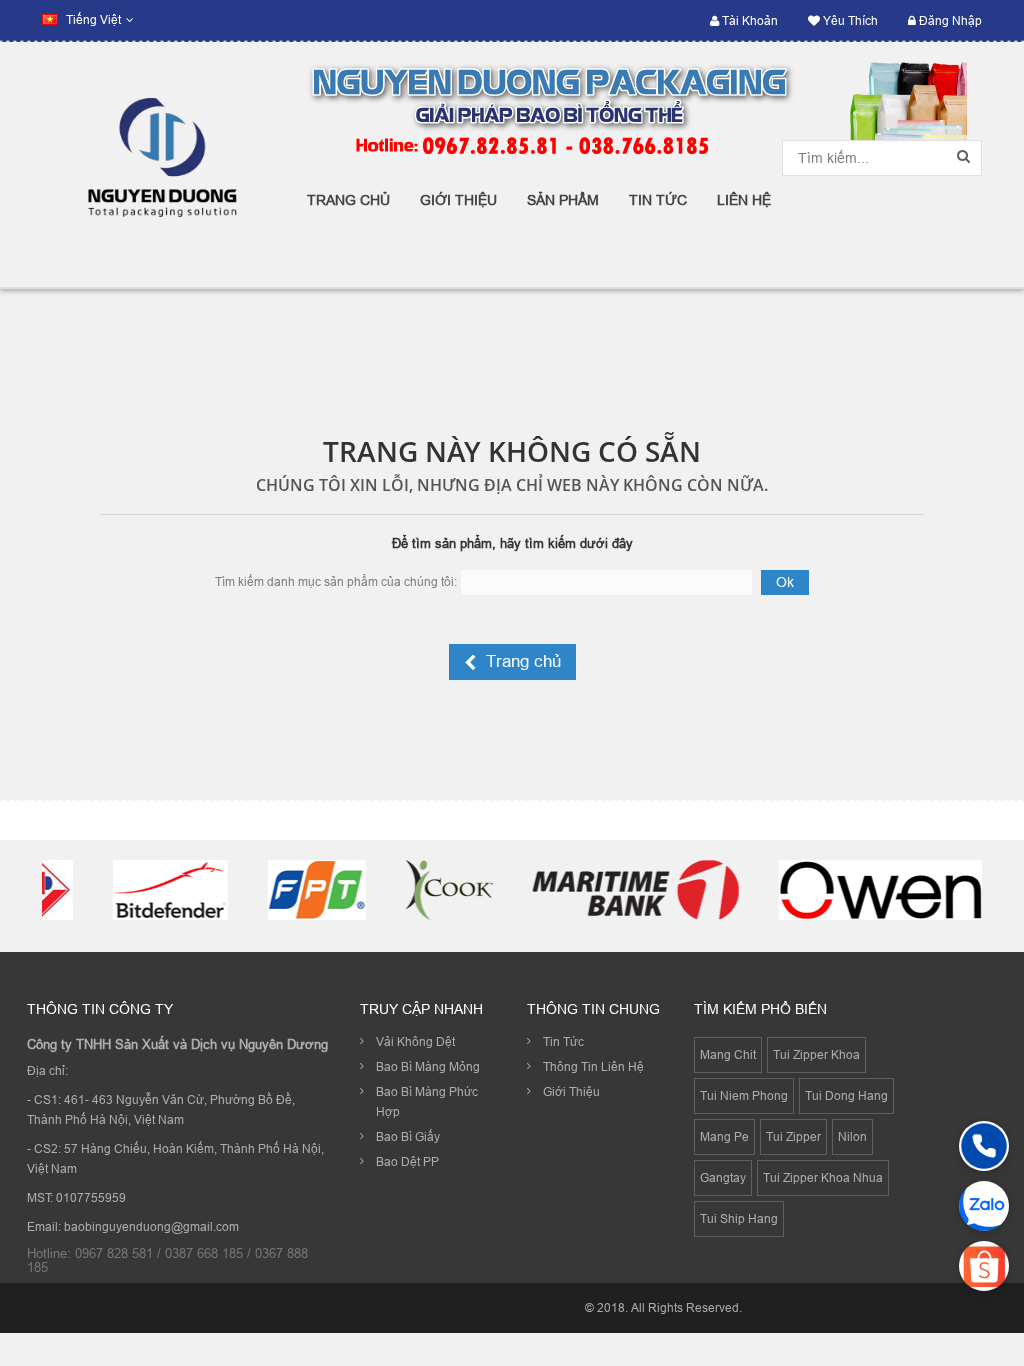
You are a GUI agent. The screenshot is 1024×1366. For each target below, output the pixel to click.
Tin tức (563, 1041)
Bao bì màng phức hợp (427, 1101)
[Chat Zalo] (984, 1206)
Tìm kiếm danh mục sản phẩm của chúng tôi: (336, 581)
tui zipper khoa (816, 1054)
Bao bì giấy (408, 1136)
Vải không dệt (415, 1041)
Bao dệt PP (407, 1161)
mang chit (728, 1054)
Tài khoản (748, 20)
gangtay (723, 1177)
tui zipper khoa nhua (823, 1177)
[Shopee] (984, 1266)
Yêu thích (849, 20)
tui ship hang (739, 1218)
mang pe (724, 1136)
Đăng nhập (949, 20)
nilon (852, 1136)
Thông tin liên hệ (593, 1066)
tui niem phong (744, 1095)
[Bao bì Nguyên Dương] (159, 164)
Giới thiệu (571, 1091)
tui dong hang (846, 1095)
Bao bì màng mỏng (428, 1066)
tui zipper (793, 1136)
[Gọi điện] (984, 1146)
